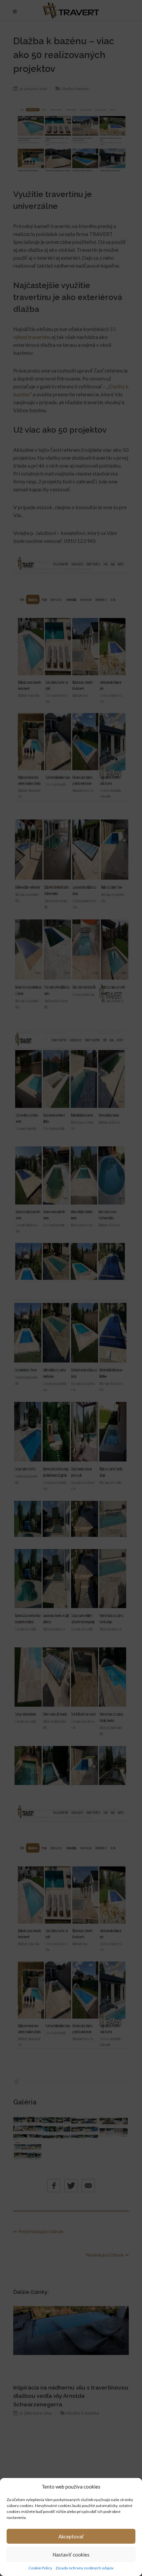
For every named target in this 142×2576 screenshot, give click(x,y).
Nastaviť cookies (71, 2555)
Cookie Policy (40, 2568)
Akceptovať (71, 2536)
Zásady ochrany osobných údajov (85, 2568)
